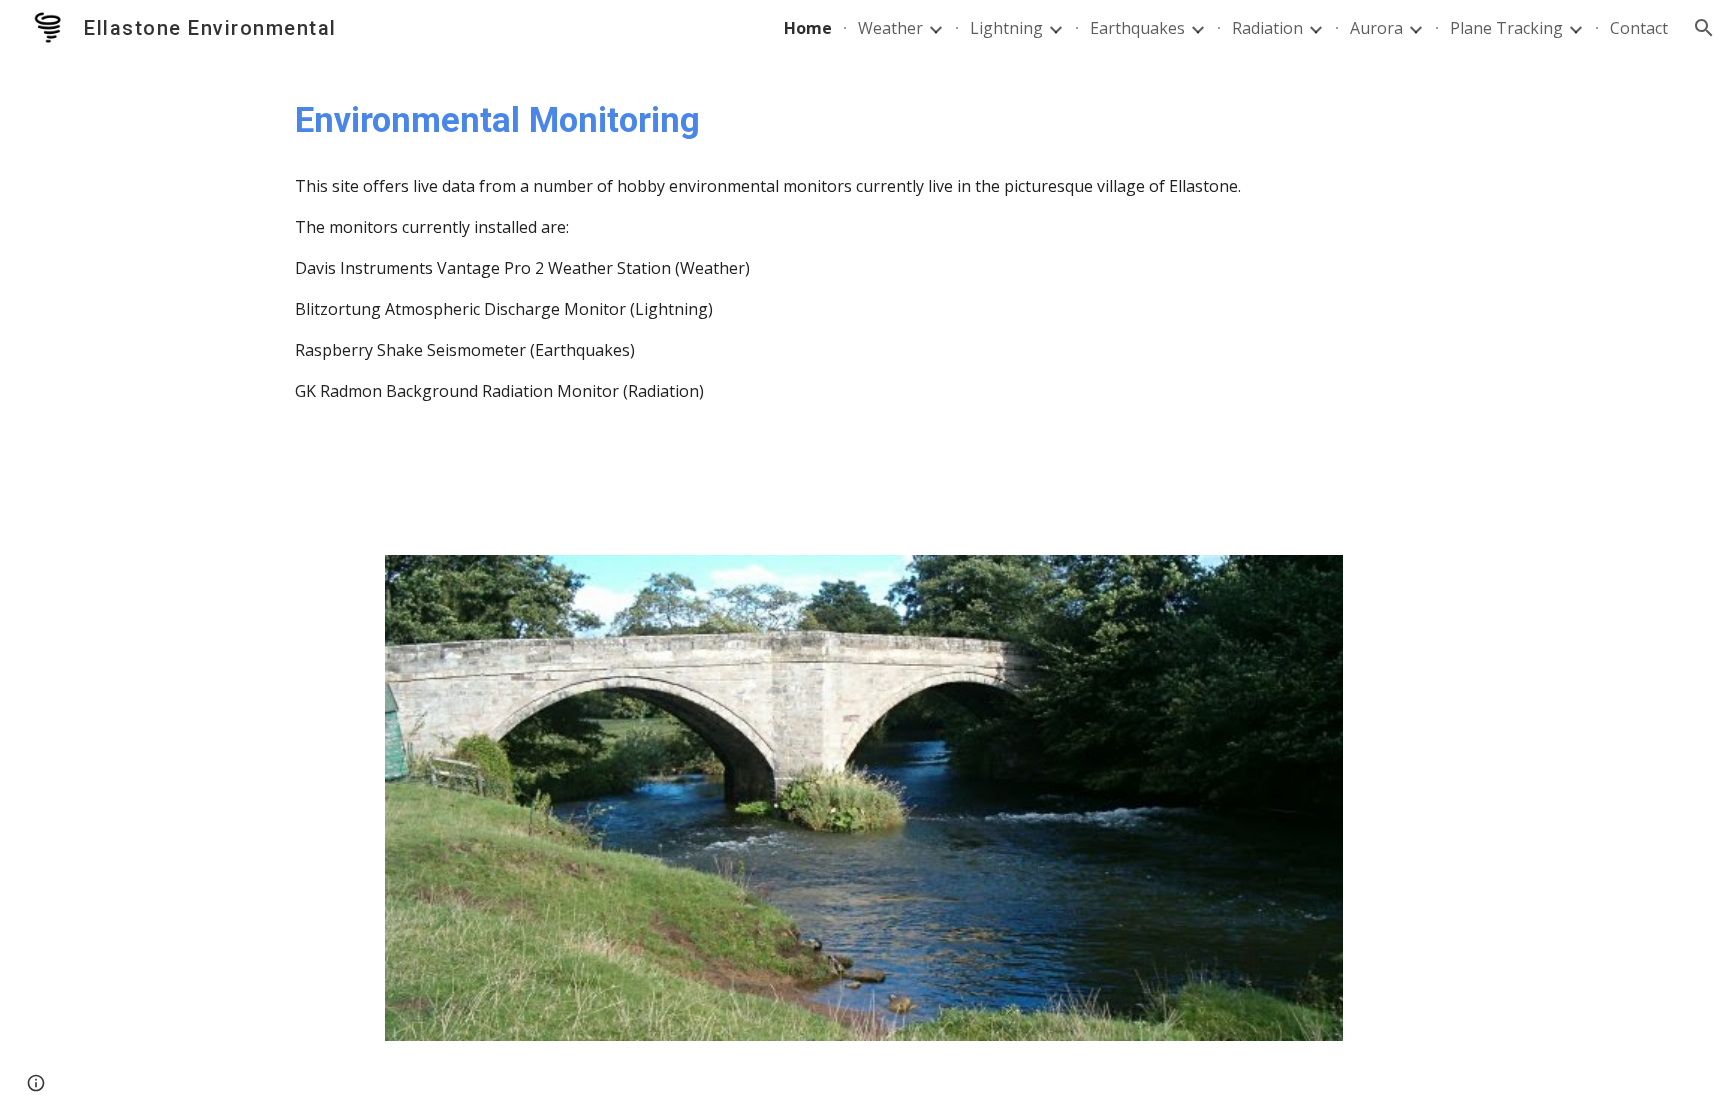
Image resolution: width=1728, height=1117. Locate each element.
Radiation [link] (1267, 28)
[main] (864, 120)
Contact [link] (1639, 28)
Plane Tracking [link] (1506, 28)
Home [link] (808, 28)
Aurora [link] (1376, 28)
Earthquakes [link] (1137, 28)
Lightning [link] (1006, 28)
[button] (1704, 28)
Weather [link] (890, 28)
